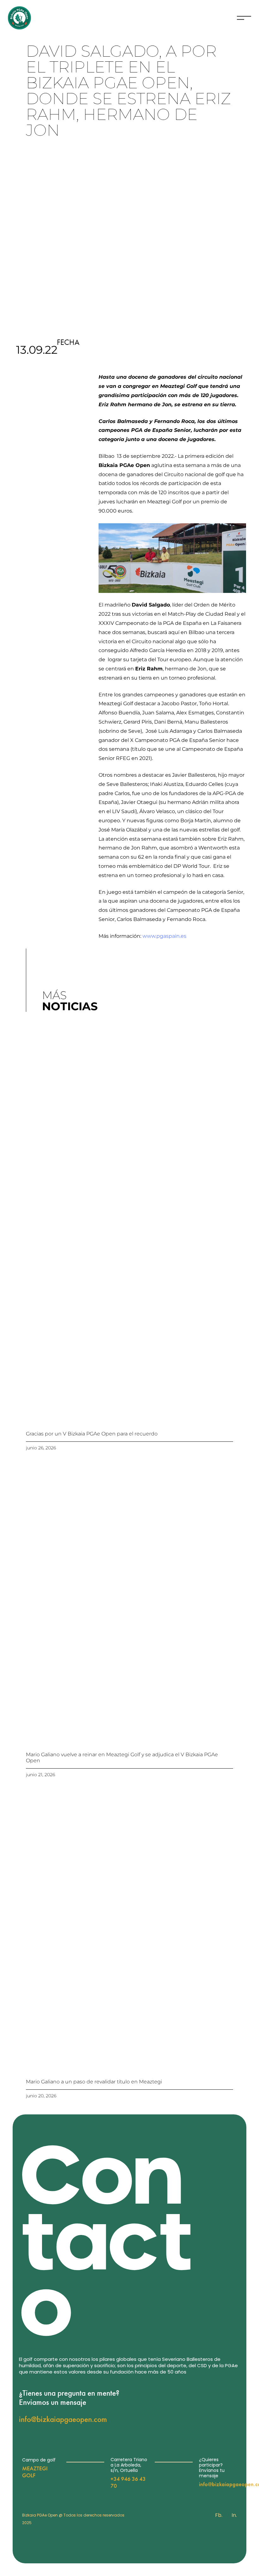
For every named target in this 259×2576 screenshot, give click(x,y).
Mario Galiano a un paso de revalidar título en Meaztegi (94, 2082)
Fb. (219, 2515)
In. (234, 2515)
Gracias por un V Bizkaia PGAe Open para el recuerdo (92, 1434)
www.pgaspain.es (164, 936)
